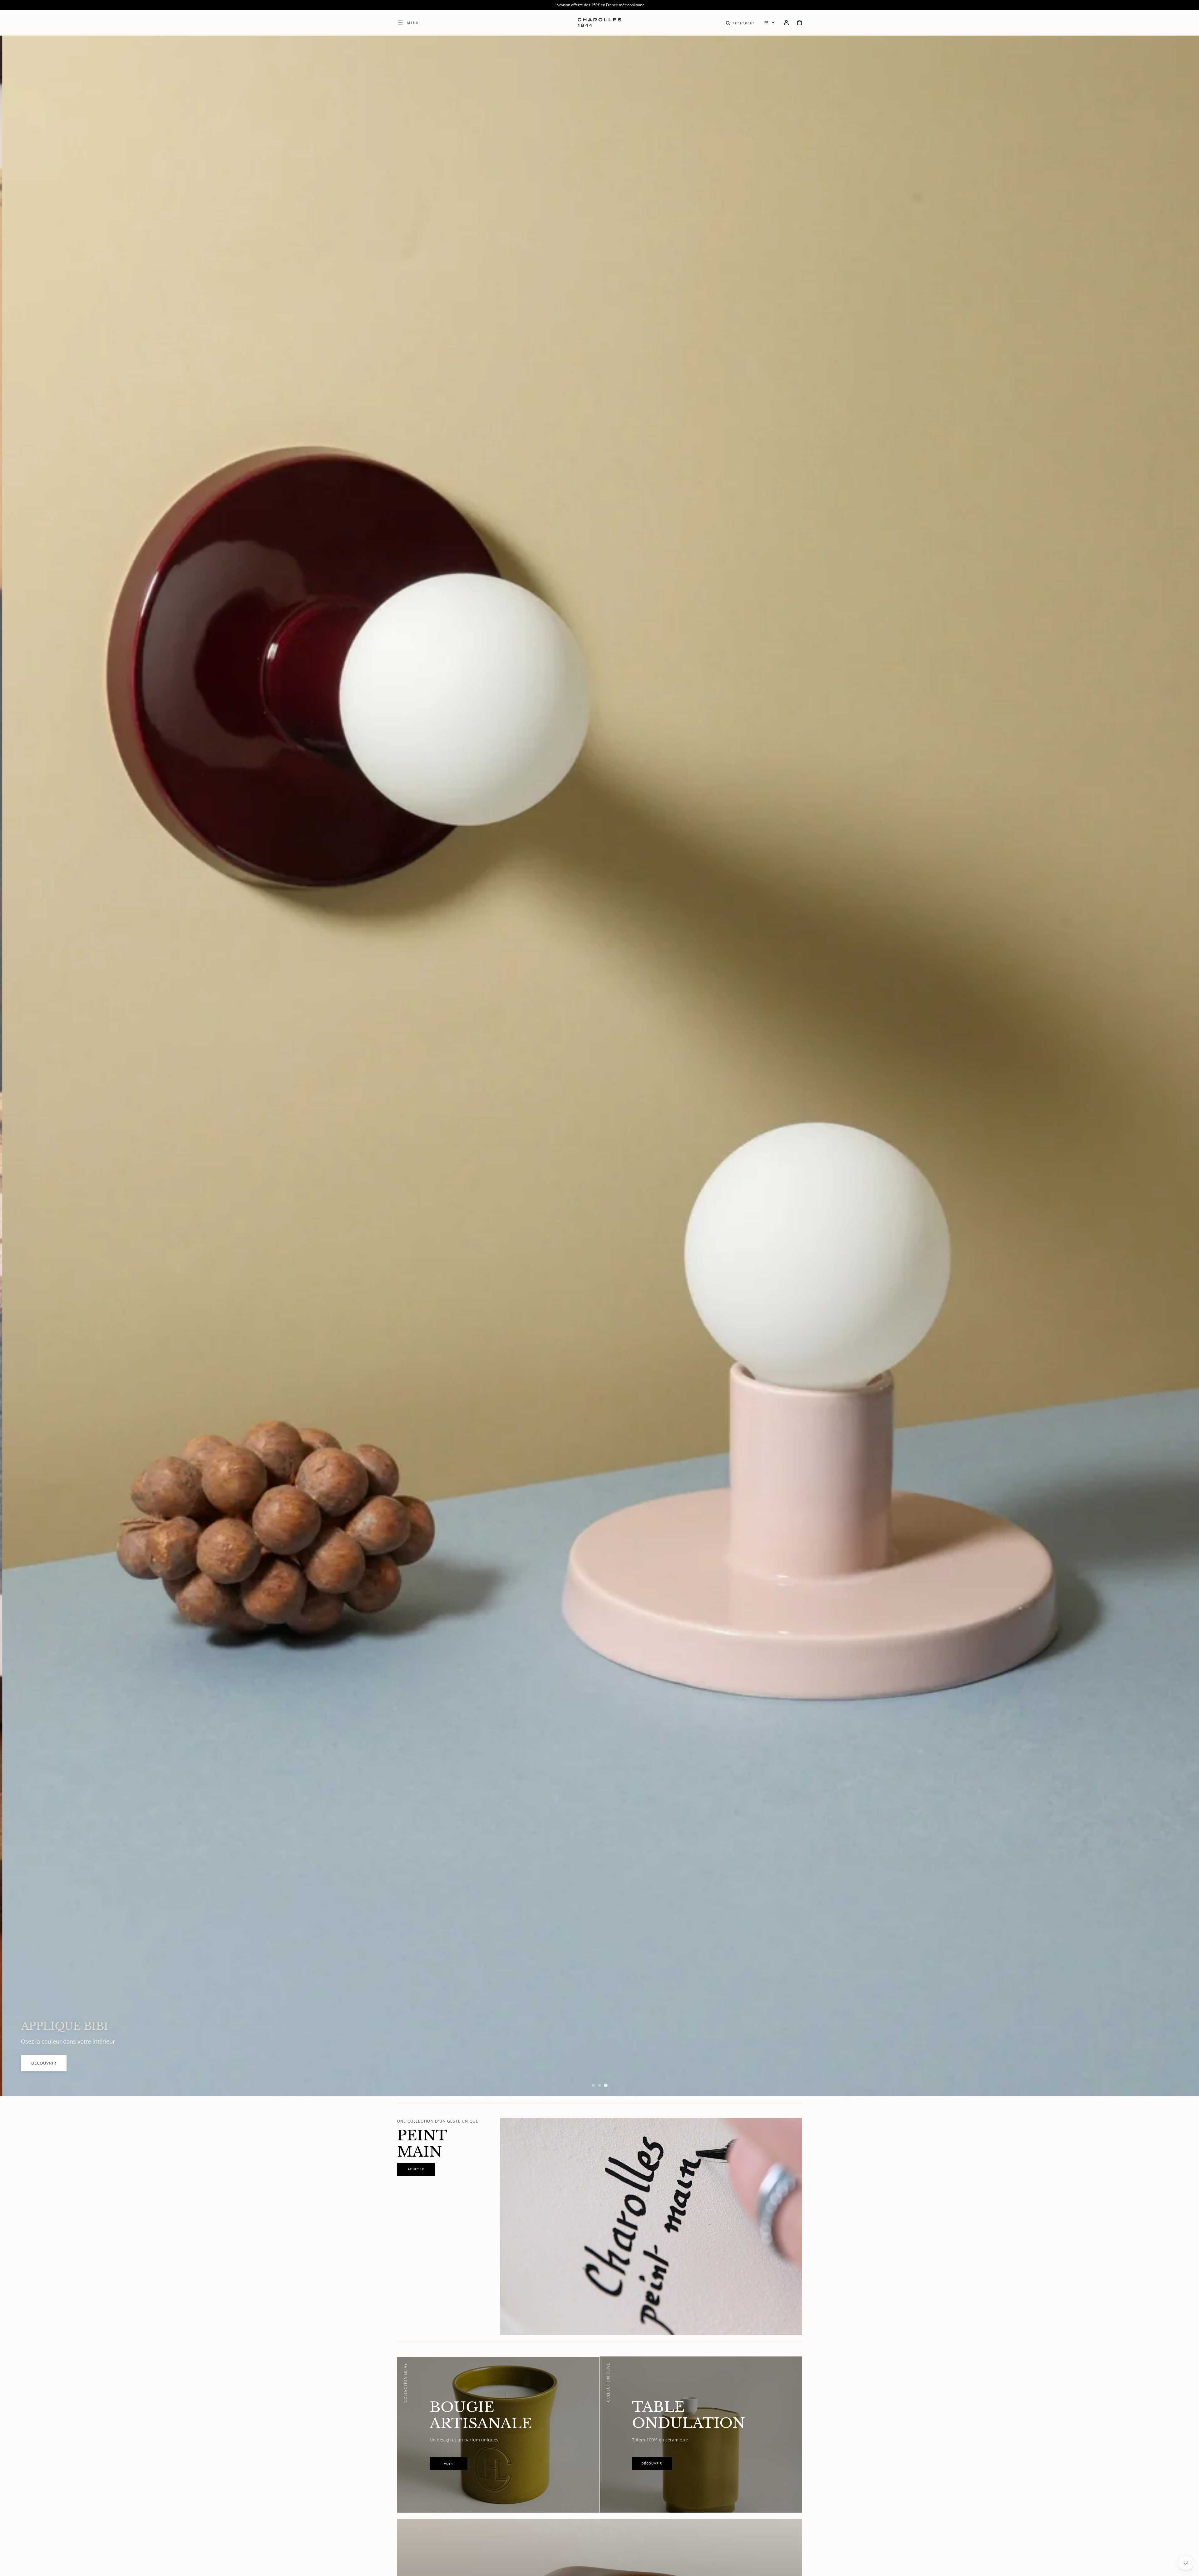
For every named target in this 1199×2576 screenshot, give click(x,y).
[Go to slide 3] (606, 2085)
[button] (740, 22)
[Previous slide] (16, 1066)
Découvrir (1143, 2072)
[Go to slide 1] (593, 2085)
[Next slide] (1183, 1066)
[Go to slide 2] (599, 2085)
